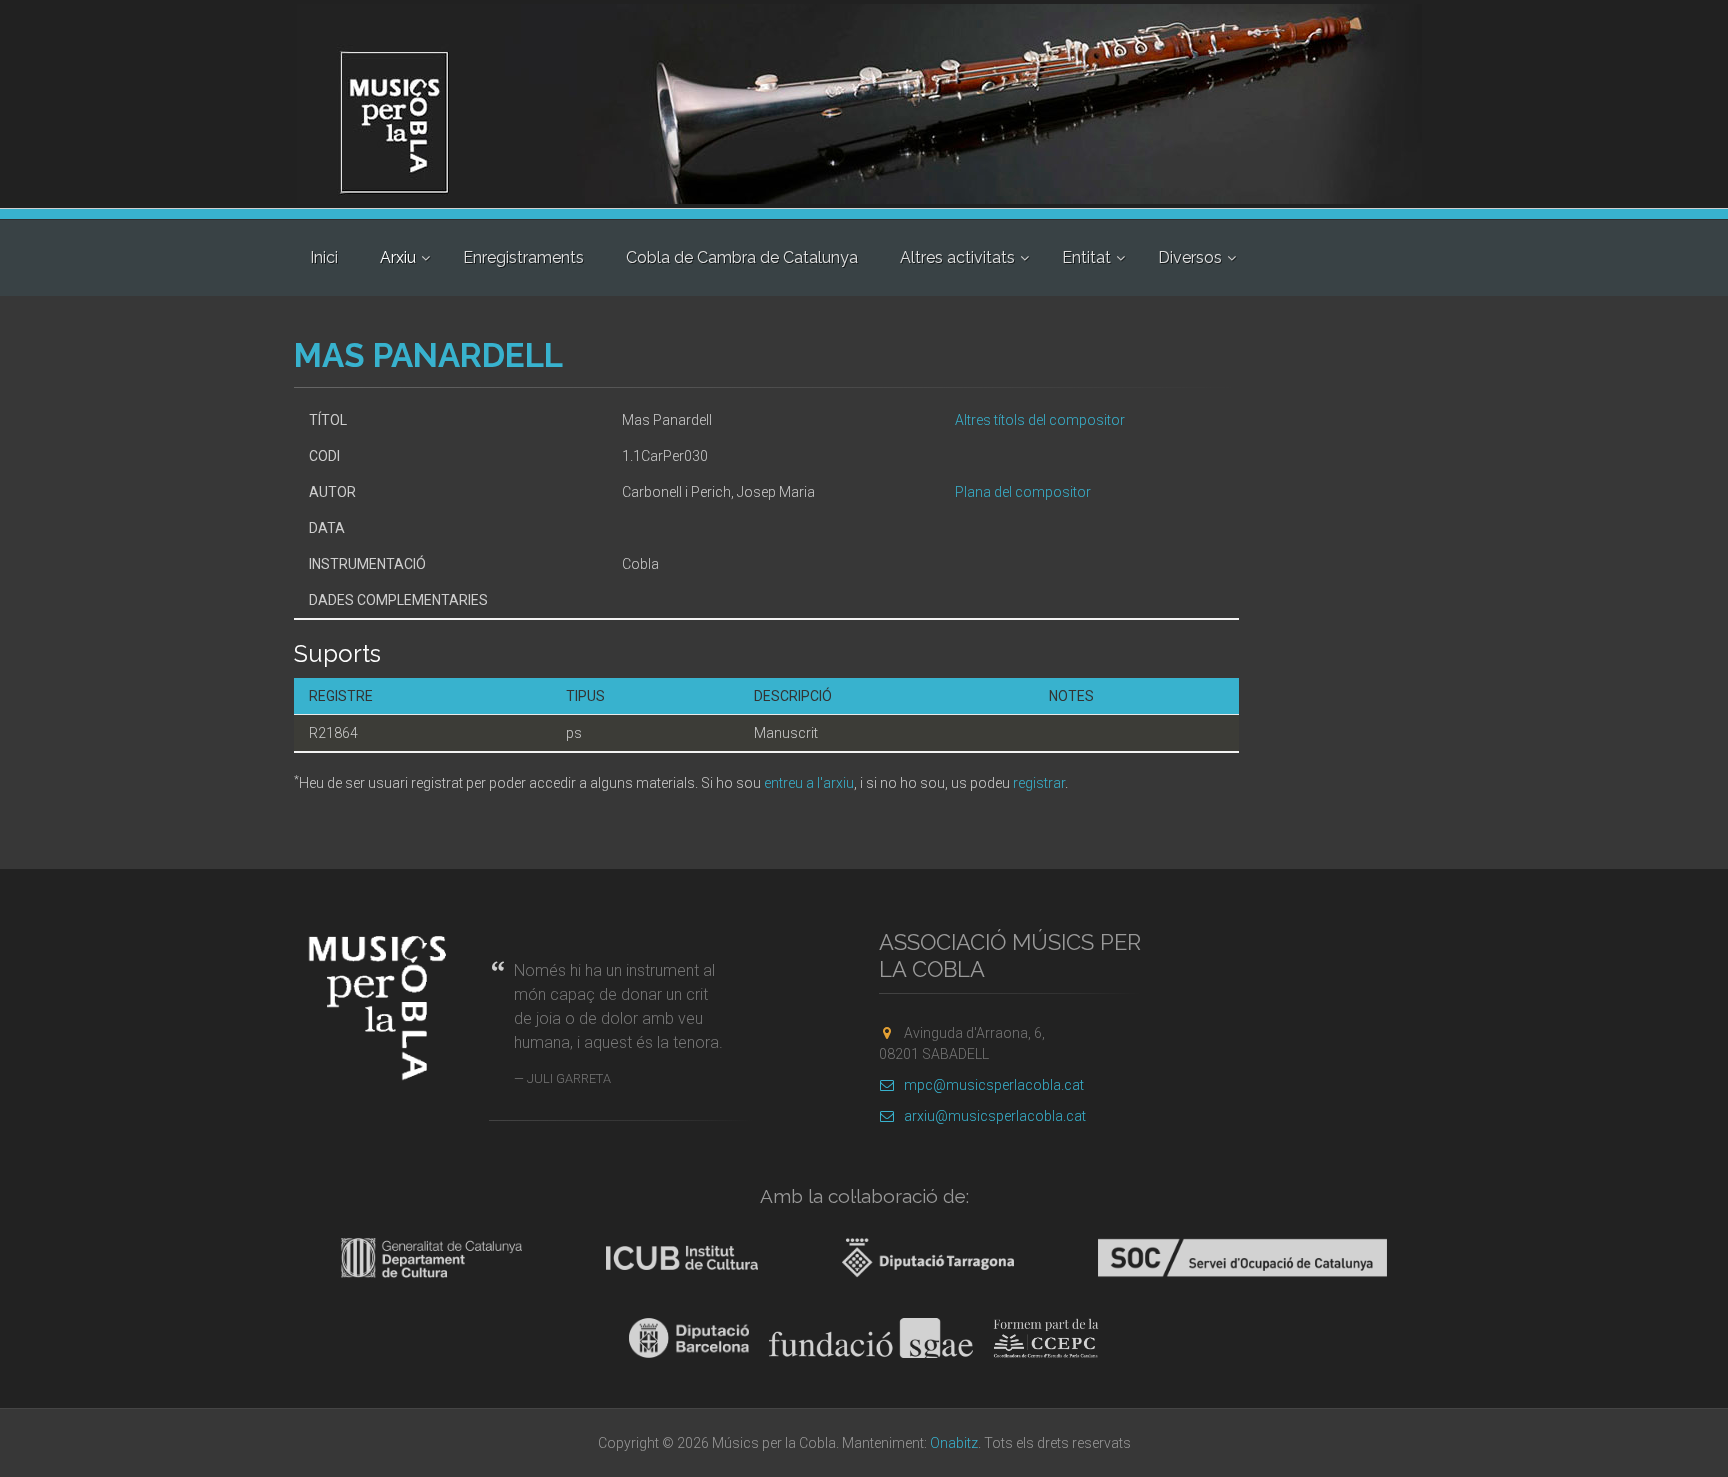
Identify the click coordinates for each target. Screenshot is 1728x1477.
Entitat (1086, 257)
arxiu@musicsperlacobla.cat (995, 1116)
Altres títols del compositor (1040, 420)
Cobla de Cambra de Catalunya (742, 257)
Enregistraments (523, 257)
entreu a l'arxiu (809, 783)
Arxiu (398, 257)
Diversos (1190, 257)
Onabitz (954, 1443)
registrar (1039, 783)
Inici (324, 257)
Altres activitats (957, 257)
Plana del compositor (1023, 492)
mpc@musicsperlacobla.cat (994, 1085)
